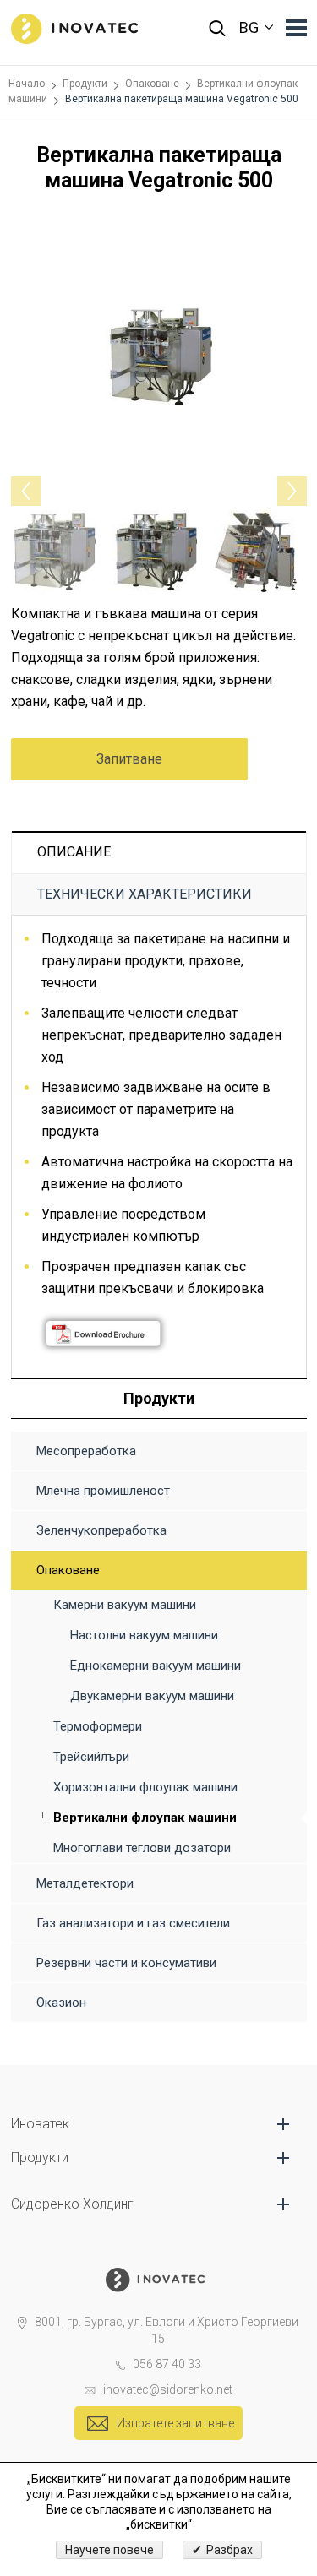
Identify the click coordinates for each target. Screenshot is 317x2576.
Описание (74, 852)
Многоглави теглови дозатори (142, 1848)
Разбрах (230, 2550)
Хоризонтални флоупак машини (145, 1787)
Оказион (61, 2003)
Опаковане (152, 84)
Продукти (85, 84)
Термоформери (98, 1726)
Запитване (129, 759)
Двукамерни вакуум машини (152, 1696)
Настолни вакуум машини (144, 1635)
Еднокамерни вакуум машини (156, 1666)
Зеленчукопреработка (101, 1530)
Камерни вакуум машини (125, 1605)
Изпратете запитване (175, 2423)
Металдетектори (85, 1883)
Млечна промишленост (103, 1491)
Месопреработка (86, 1451)
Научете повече (109, 2550)
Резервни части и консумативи (126, 1963)
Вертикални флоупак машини (145, 1818)
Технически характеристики (145, 894)
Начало (27, 84)
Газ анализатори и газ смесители (133, 1923)
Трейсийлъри (91, 1757)
